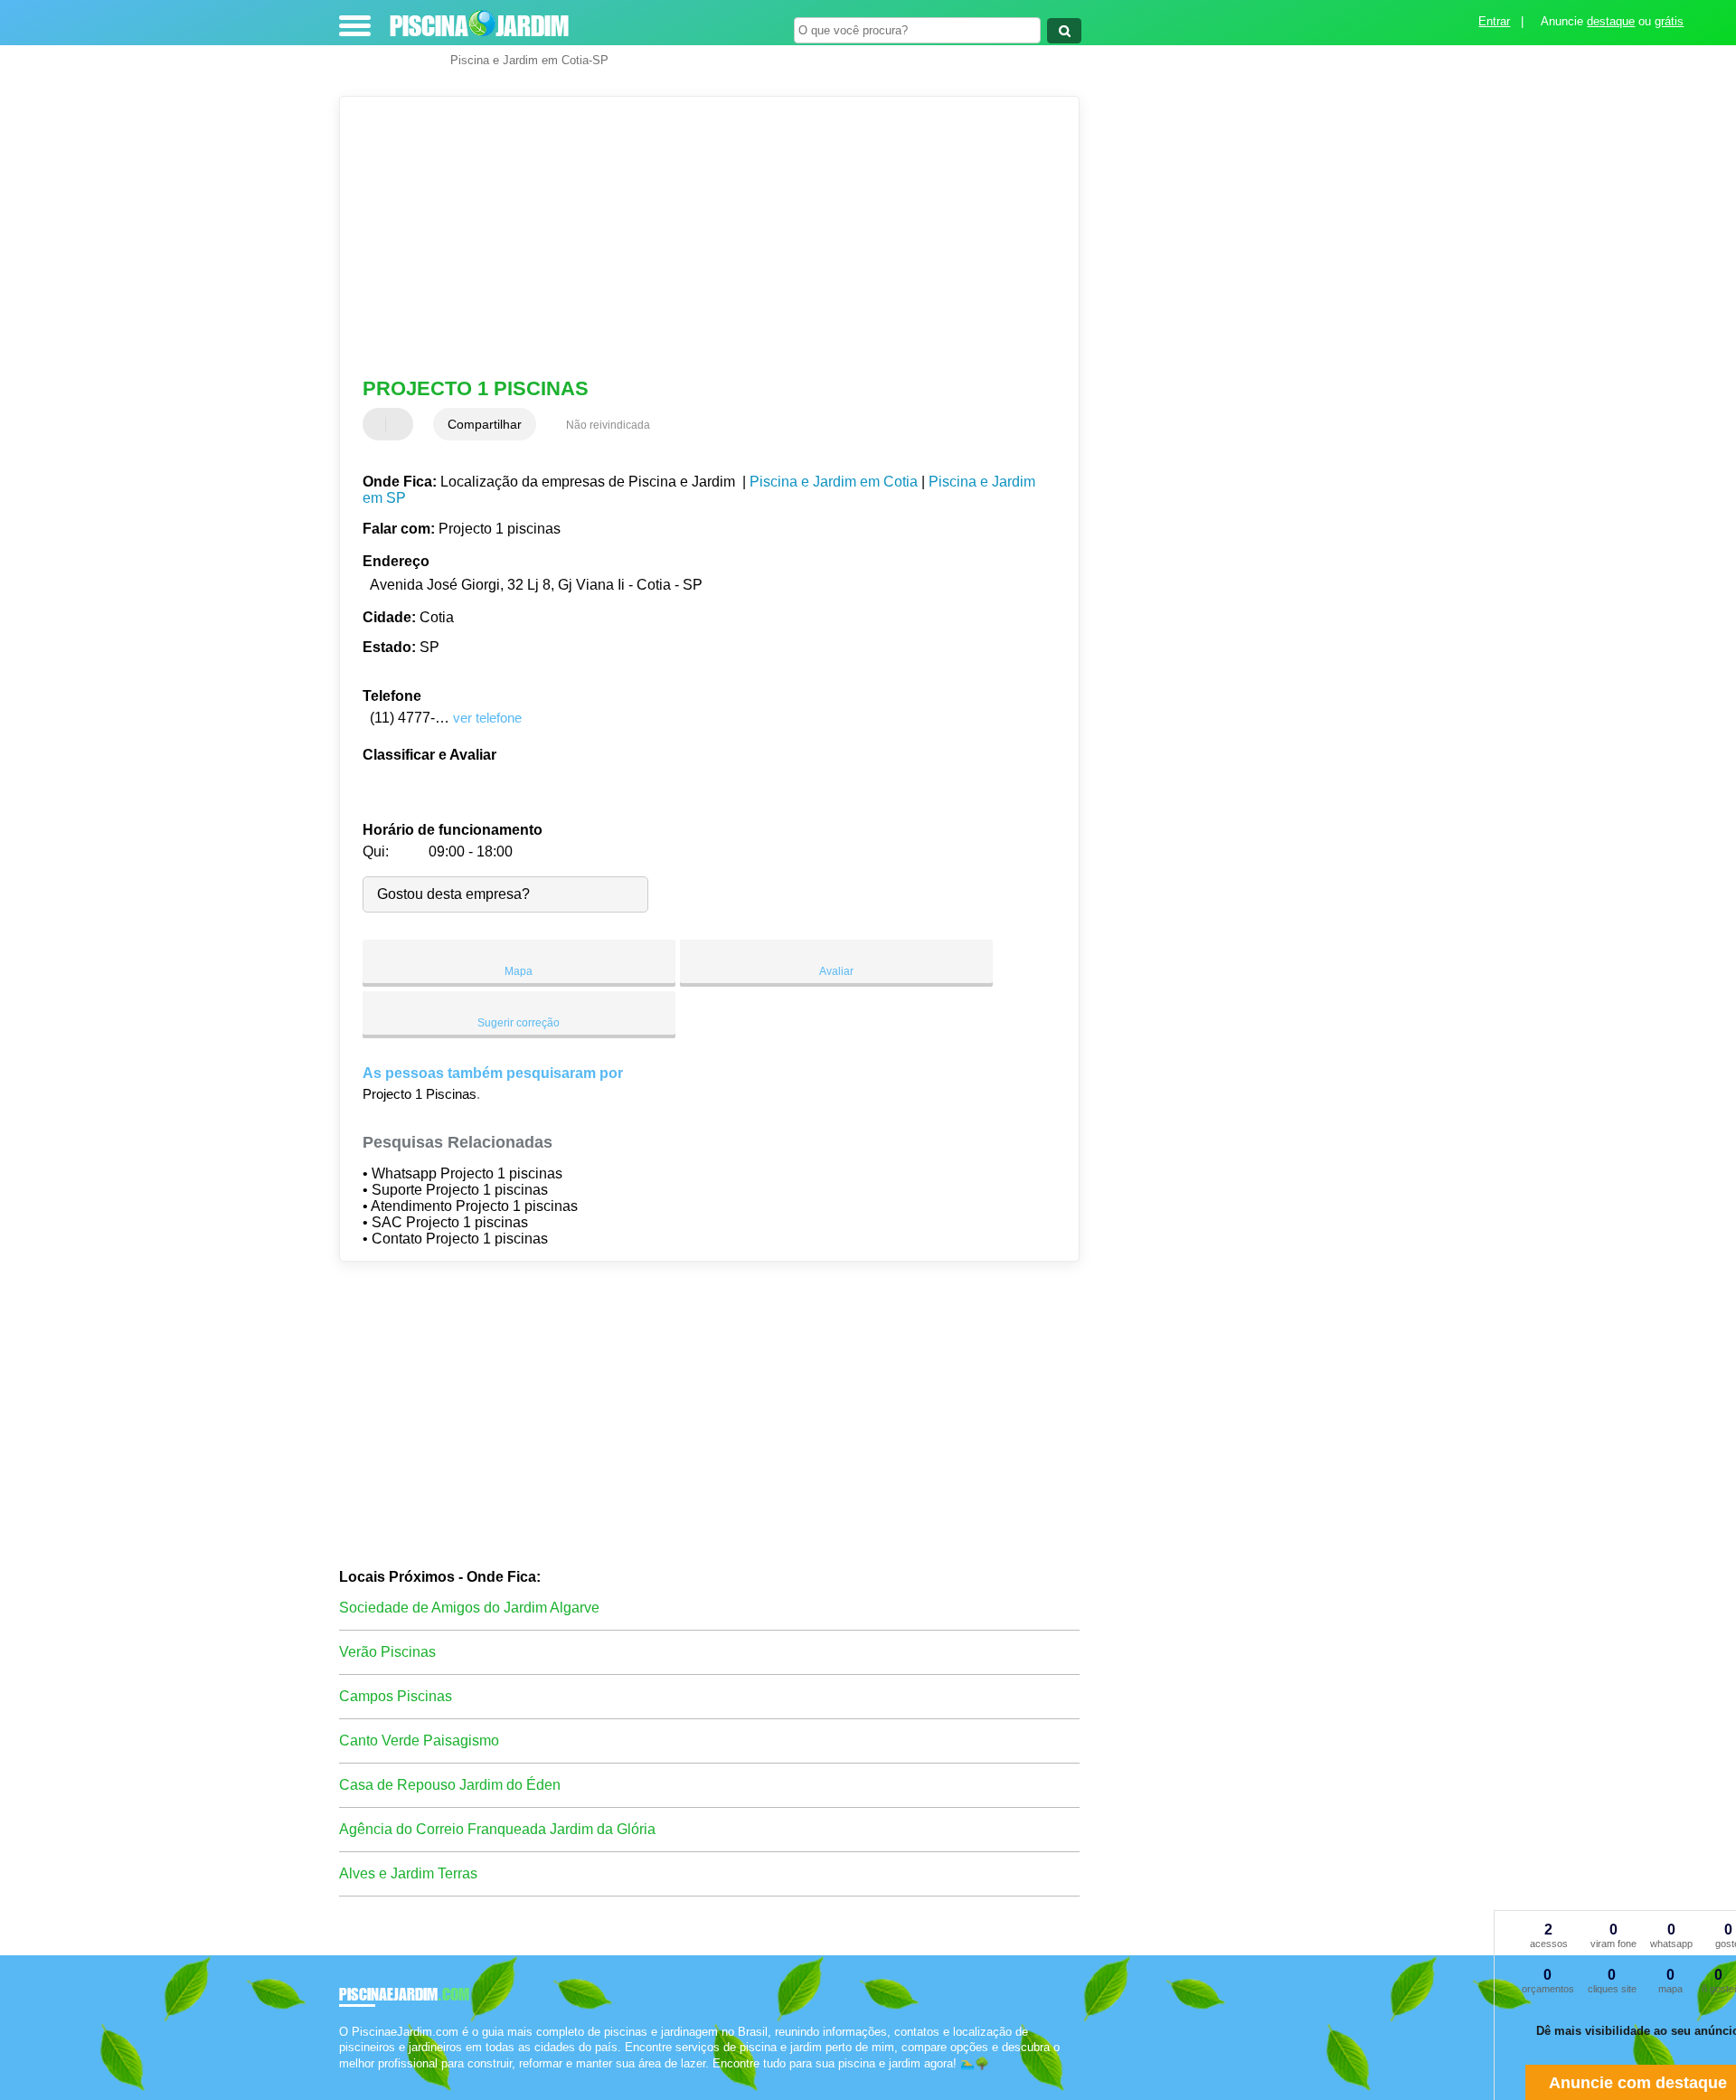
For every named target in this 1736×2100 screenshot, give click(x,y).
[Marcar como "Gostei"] (379, 424)
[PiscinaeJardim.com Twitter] (351, 2079)
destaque (1611, 21)
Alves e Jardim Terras (408, 1873)
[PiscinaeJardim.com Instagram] (359, 2079)
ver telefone (487, 718)
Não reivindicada (608, 425)
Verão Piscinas (387, 1652)
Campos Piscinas (396, 1696)
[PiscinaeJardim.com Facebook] (343, 2079)
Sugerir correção (519, 1023)
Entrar (1494, 21)
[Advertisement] (701, 237)
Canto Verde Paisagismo (419, 1741)
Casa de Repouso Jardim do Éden (450, 1785)
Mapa (519, 971)
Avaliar (836, 971)
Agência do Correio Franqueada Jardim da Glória (497, 1829)
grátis (1669, 21)
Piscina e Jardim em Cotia (834, 482)
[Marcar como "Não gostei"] (401, 424)
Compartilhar (485, 424)
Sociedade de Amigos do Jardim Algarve (469, 1608)
